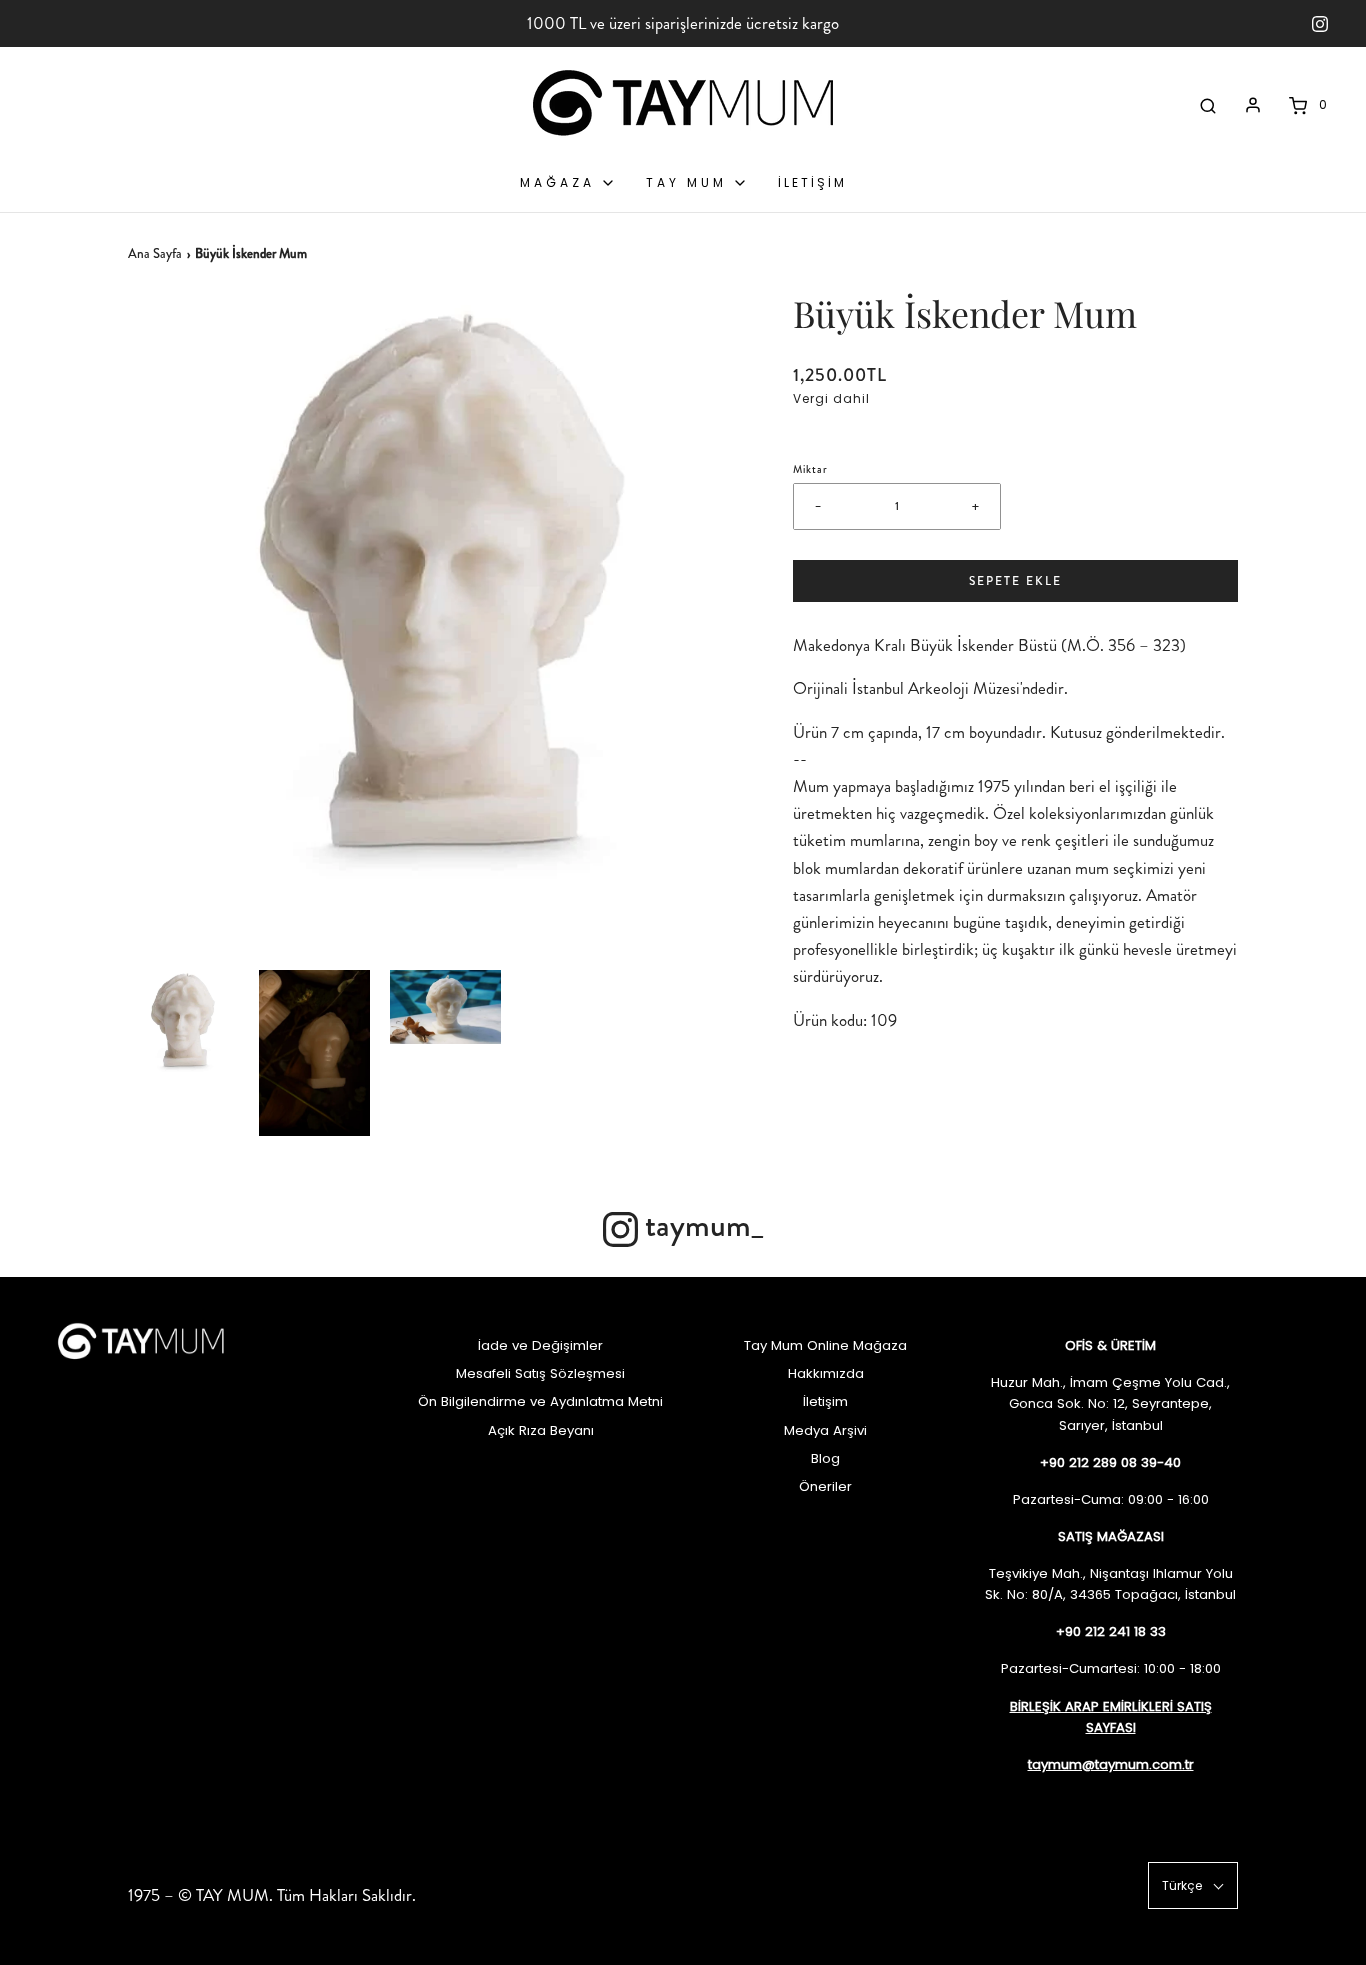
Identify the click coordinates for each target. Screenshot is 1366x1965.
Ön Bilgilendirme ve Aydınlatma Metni (540, 1401)
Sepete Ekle (1015, 581)
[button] (183, 1025)
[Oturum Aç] (1253, 105)
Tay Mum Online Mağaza (825, 1345)
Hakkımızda (826, 1373)
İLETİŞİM (812, 182)
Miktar (810, 469)
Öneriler (825, 1486)
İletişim (825, 1401)
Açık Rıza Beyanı (541, 1430)
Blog (825, 1458)
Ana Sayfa (155, 253)
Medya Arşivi (825, 1430)
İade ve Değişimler (540, 1345)
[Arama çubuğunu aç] (1208, 105)
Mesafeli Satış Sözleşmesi (540, 1373)
